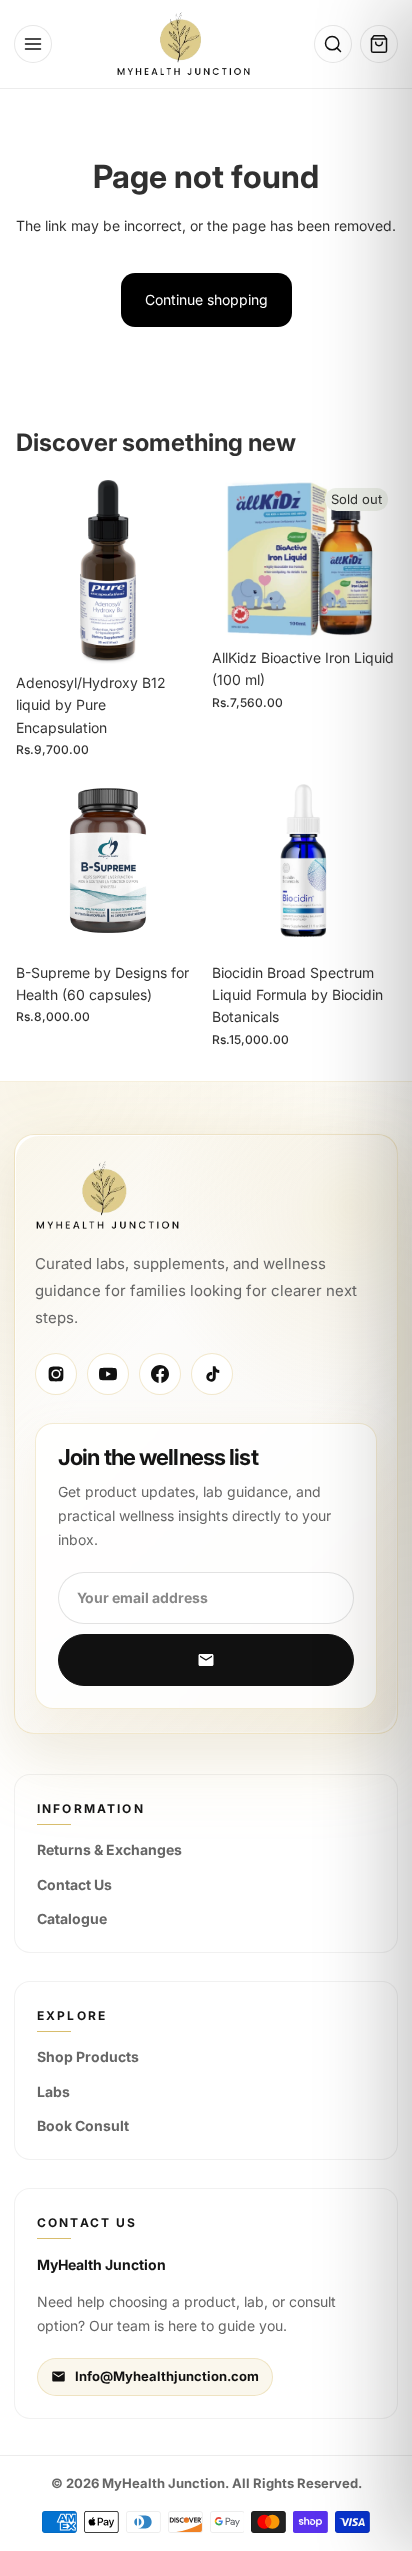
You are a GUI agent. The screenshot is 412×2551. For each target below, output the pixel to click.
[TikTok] (212, 1374)
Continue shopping (206, 299)
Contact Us (74, 1884)
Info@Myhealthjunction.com (167, 2376)
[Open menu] (33, 44)
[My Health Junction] (183, 44)
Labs (53, 2091)
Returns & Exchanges (109, 1849)
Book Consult (83, 2125)
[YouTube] (108, 1374)
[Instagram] (56, 1374)
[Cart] (379, 44)
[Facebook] (160, 1374)
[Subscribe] (206, 1660)
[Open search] (333, 44)
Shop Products (88, 2056)
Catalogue (72, 1918)
